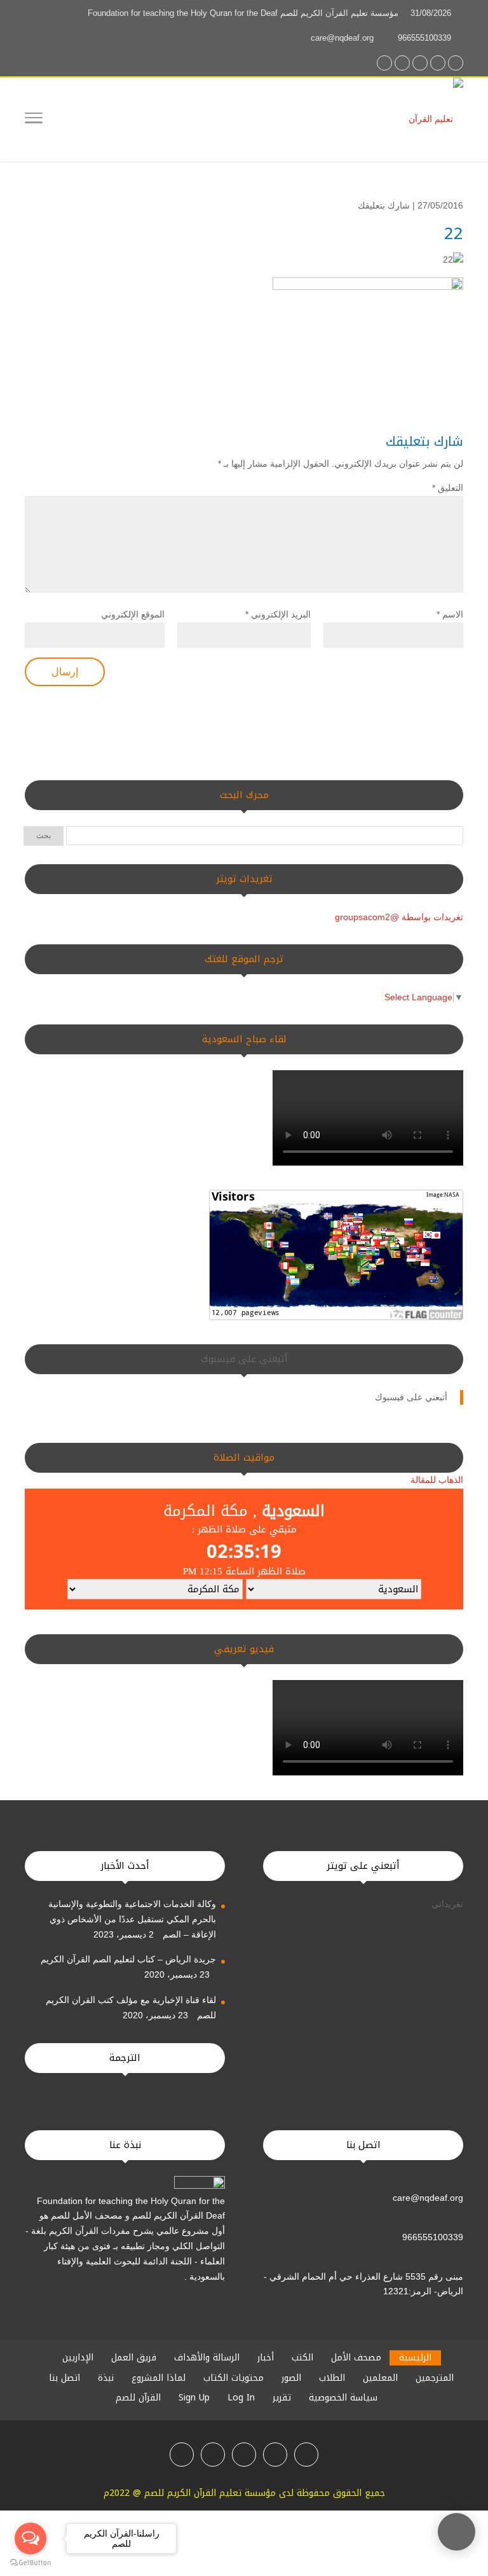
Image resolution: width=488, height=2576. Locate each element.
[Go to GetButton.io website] (30, 2563)
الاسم (450, 614)
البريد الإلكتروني (278, 614)
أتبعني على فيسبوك (244, 1359)
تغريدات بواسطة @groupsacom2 (399, 917)
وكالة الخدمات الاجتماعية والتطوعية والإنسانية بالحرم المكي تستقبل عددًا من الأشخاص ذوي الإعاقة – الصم (132, 1919)
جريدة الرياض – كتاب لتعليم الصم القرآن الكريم (128, 1959)
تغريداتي (447, 1904)
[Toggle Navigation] (34, 120)
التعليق (448, 488)
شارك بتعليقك (384, 205)
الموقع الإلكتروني (133, 614)
